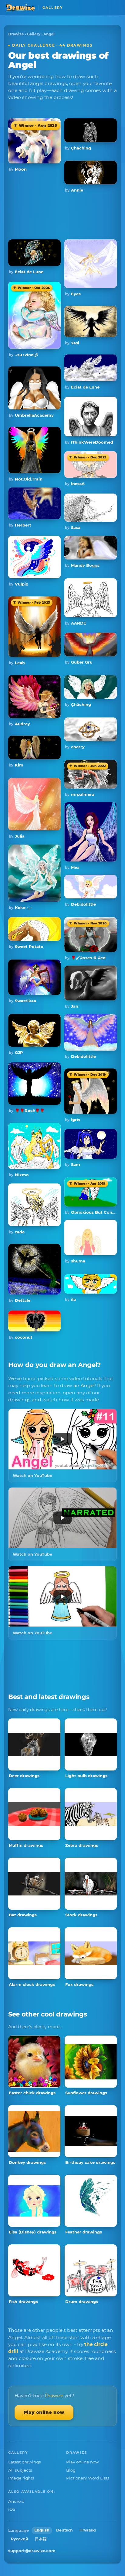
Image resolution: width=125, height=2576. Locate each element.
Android (16, 2501)
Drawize (16, 34)
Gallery (34, 34)
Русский (20, 2539)
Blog (71, 2470)
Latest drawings (25, 2462)
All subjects (20, 2470)
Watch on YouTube (32, 1475)
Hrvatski (88, 2530)
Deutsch (64, 2530)
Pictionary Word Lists (88, 2478)
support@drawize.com (32, 2551)
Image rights (21, 2478)
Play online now (44, 2412)
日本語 (41, 2539)
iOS (12, 2509)
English (42, 2530)
